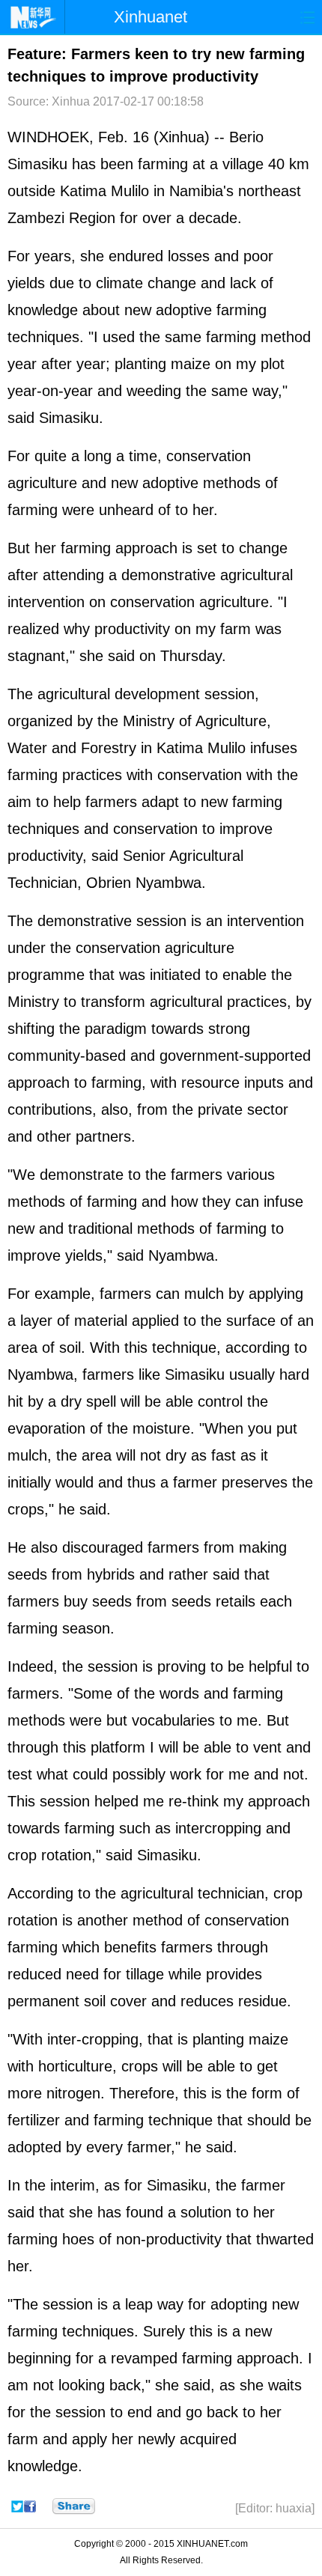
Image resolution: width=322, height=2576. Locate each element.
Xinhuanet (151, 17)
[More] (74, 2506)
